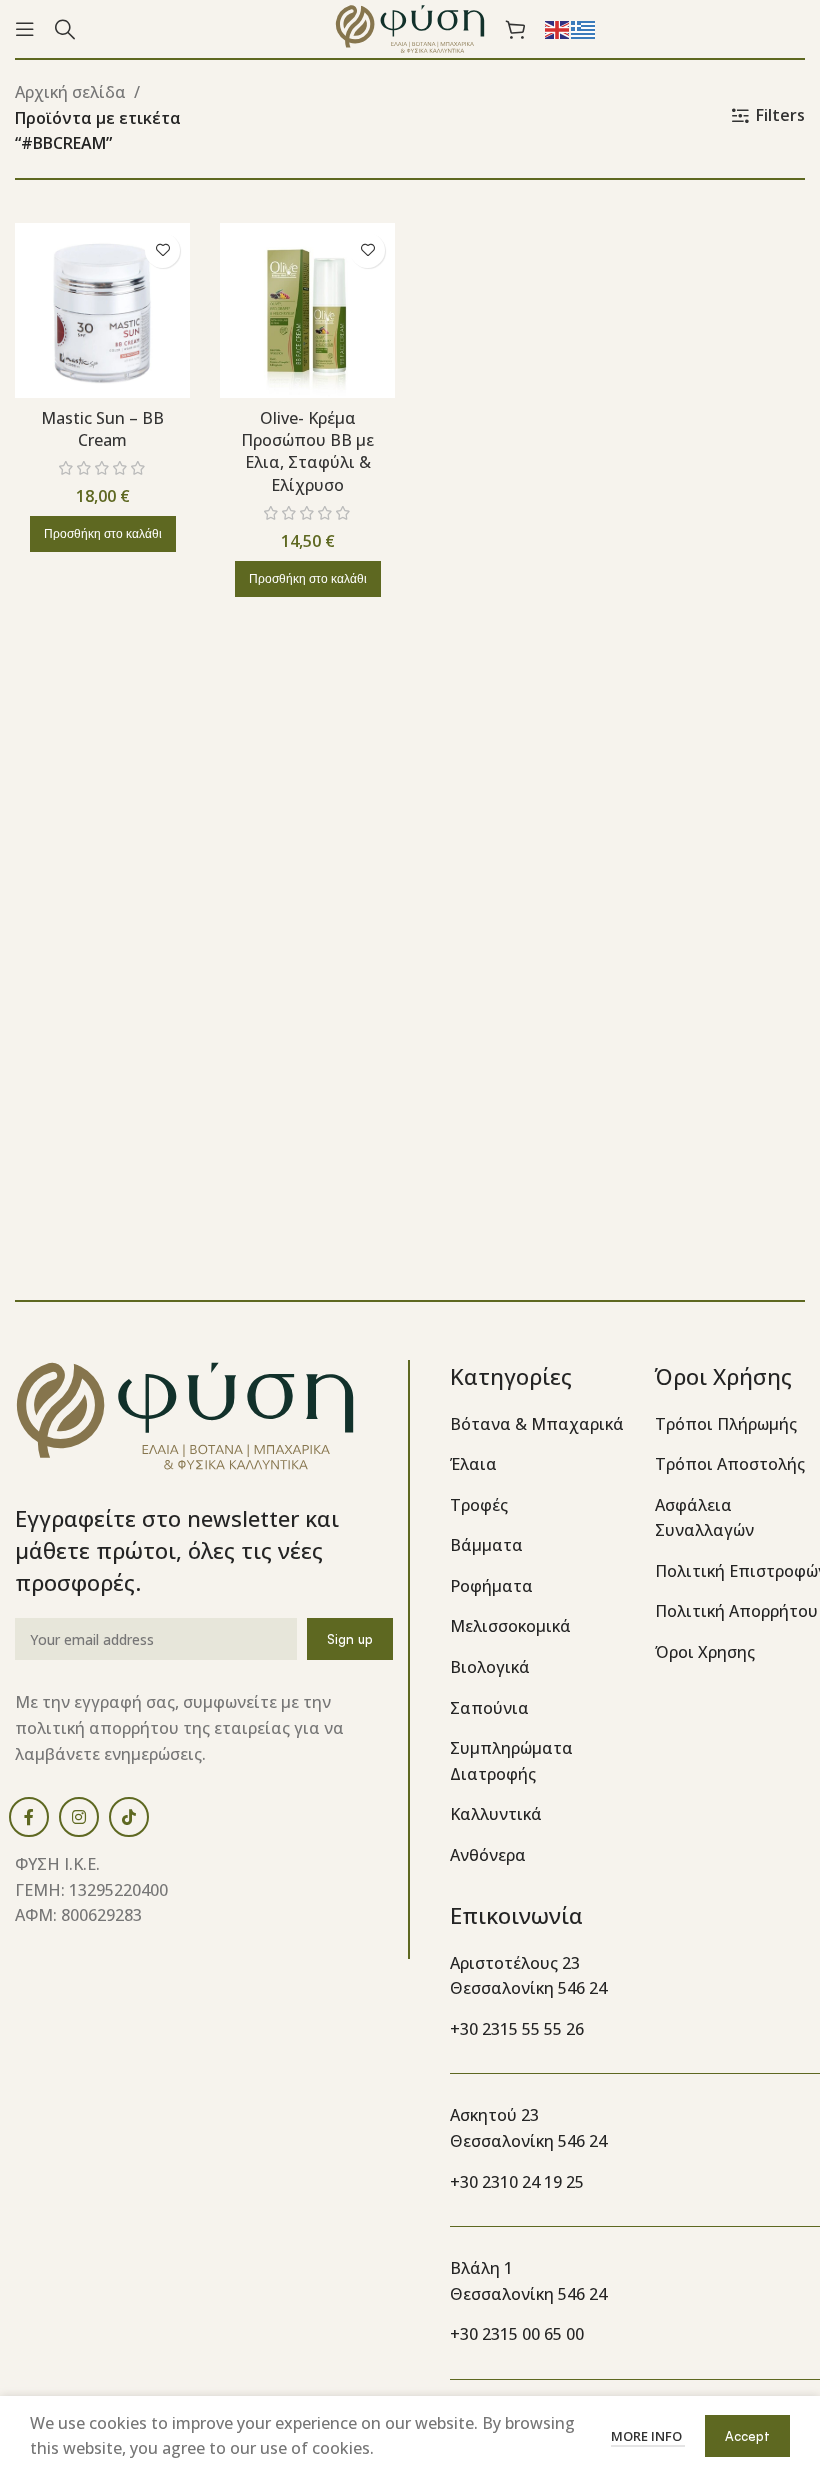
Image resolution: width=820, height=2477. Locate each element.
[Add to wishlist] (162, 250)
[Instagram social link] (79, 1817)
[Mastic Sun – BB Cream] (102, 310)
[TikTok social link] (129, 1817)
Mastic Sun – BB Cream (102, 429)
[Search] (65, 29)
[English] (558, 28)
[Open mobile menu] (25, 29)
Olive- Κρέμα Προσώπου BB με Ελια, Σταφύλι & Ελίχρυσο (307, 451)
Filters (780, 115)
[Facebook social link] (29, 1817)
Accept (747, 2436)
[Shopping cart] (515, 29)
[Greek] (584, 28)
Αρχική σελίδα (70, 92)
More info (648, 2436)
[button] (103, 534)
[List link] (537, 1425)
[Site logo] (410, 27)
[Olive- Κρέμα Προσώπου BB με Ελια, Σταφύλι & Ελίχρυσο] (307, 310)
